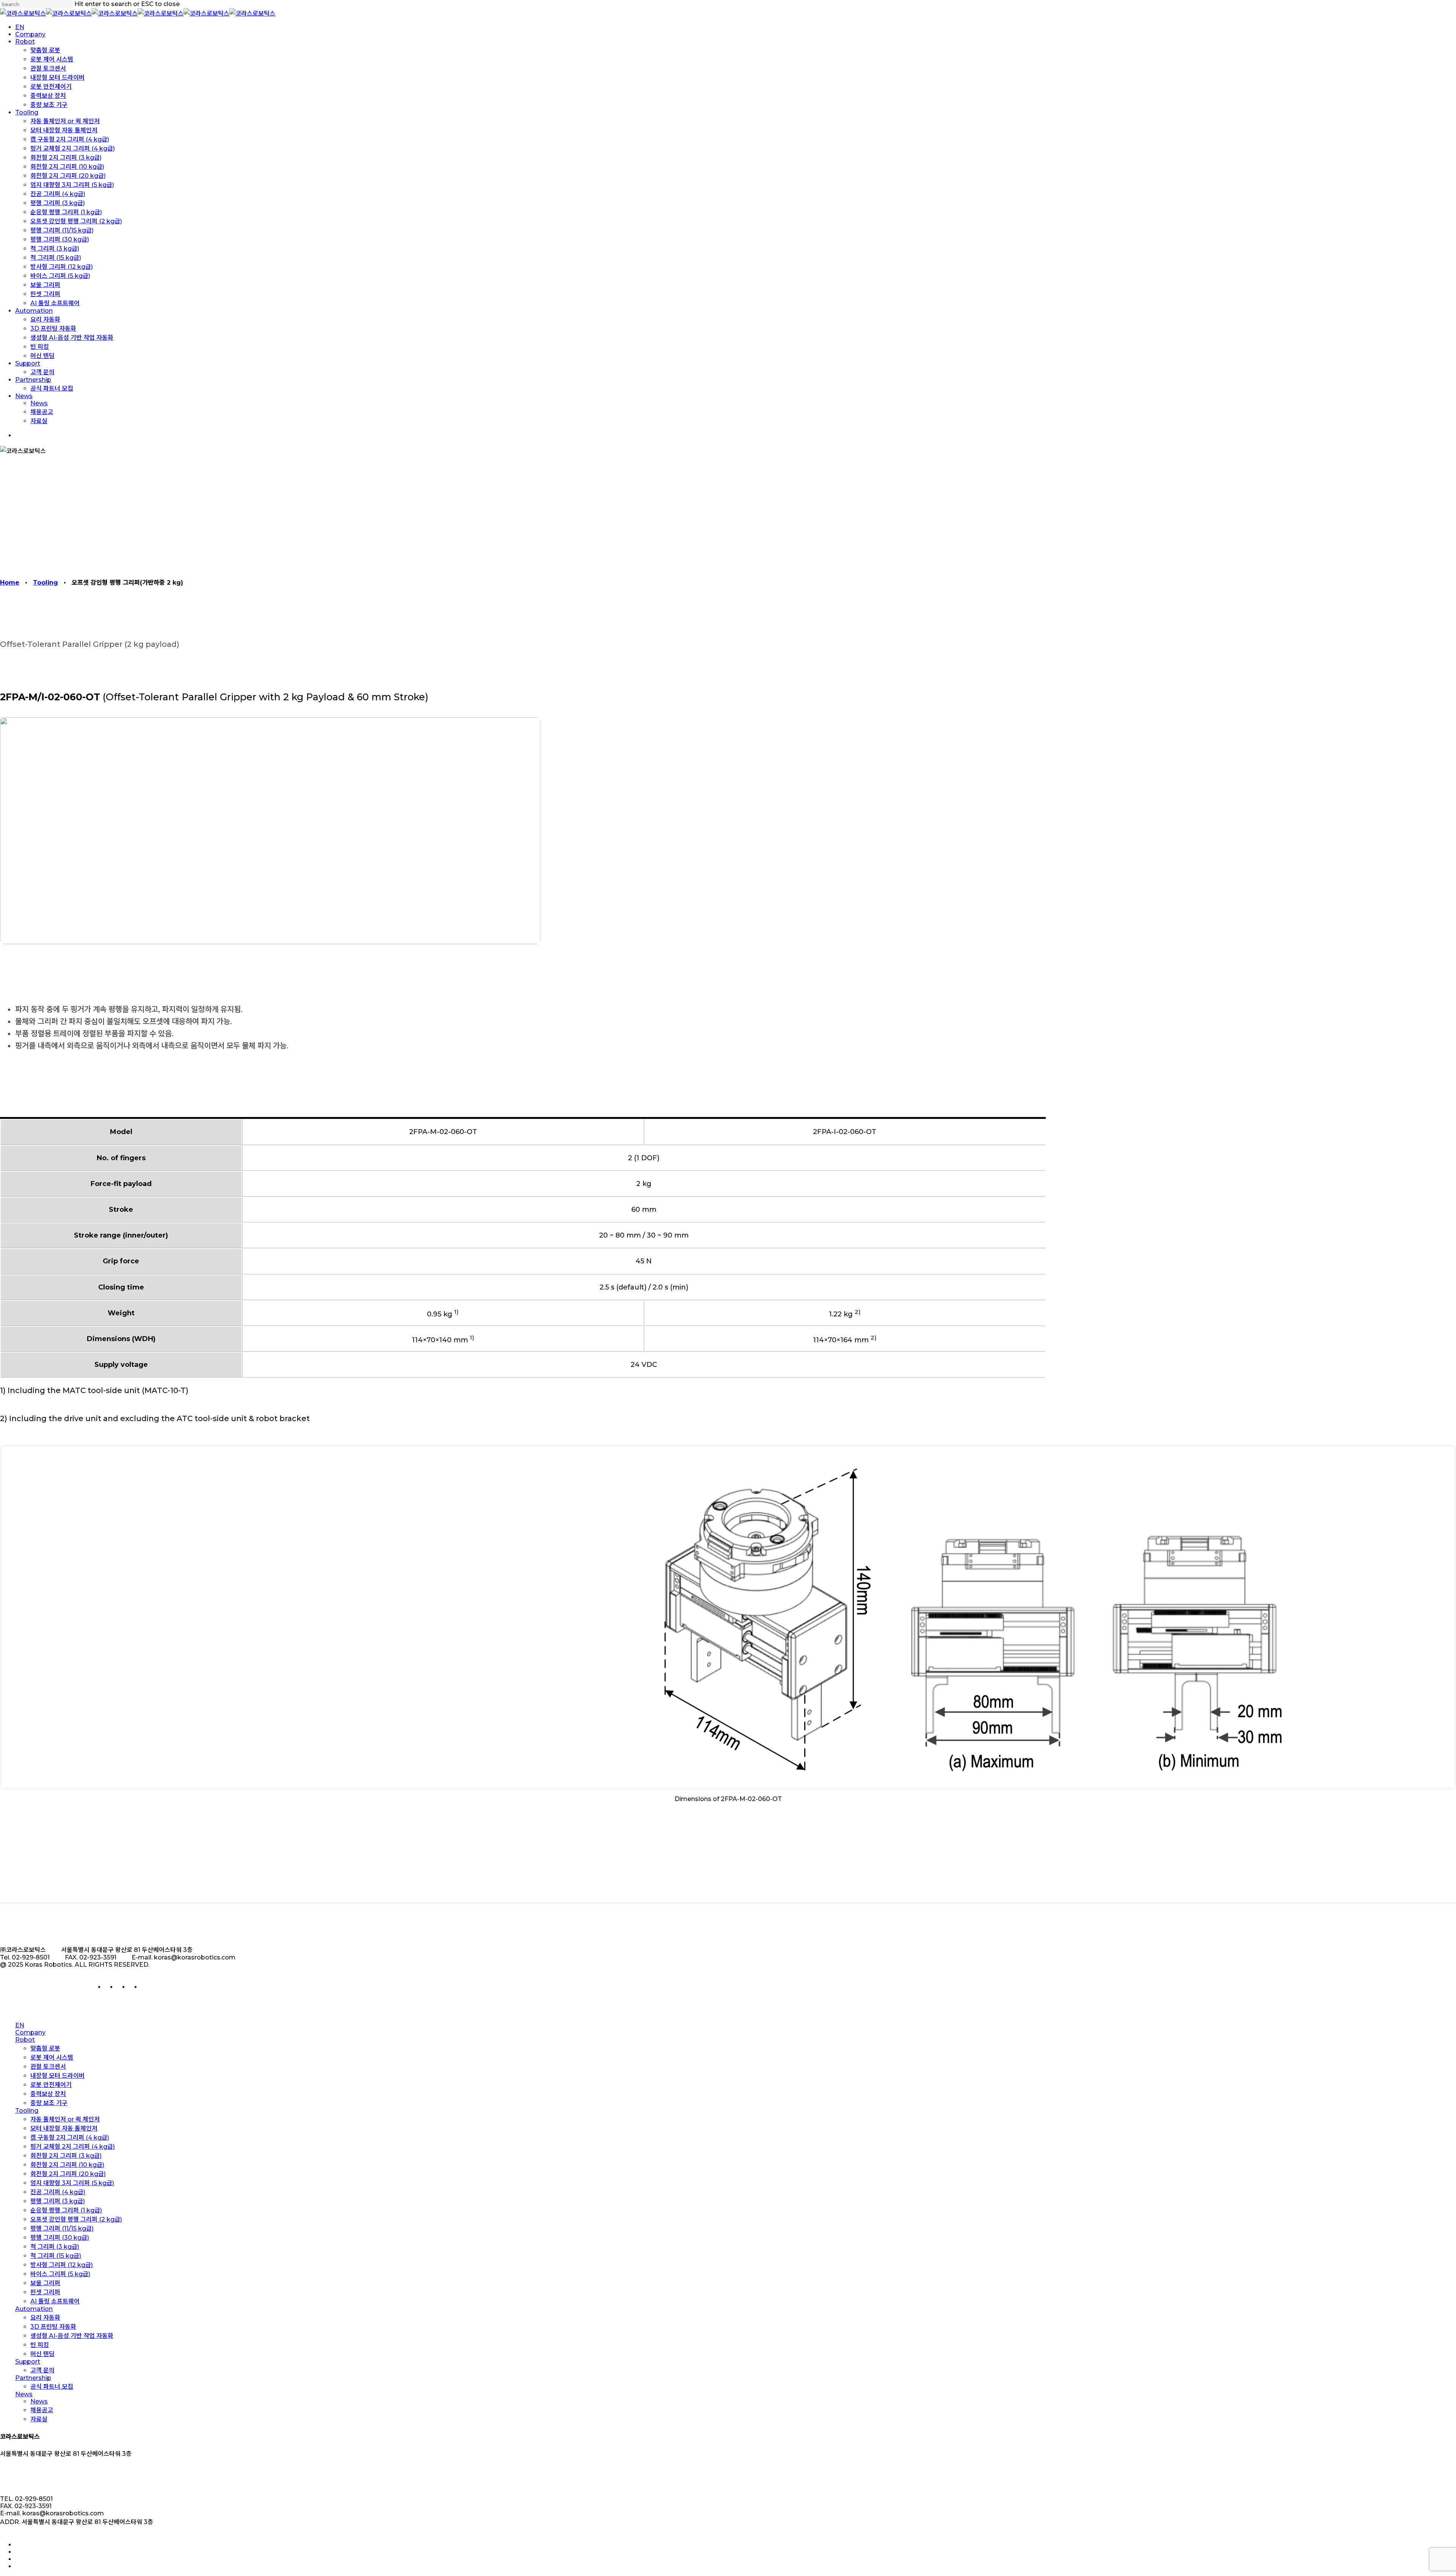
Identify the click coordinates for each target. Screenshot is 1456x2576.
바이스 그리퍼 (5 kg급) (60, 2274)
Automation (34, 2309)
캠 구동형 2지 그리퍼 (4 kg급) (70, 2138)
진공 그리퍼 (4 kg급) (58, 2192)
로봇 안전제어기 (51, 2085)
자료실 (39, 2419)
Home (10, 583)
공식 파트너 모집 (52, 2387)
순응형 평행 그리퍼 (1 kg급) (66, 2210)
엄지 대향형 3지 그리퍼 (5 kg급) (72, 2183)
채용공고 (42, 2410)
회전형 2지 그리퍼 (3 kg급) (66, 2156)
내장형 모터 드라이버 (57, 2076)
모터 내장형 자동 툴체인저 (64, 2128)
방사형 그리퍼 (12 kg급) (62, 2265)
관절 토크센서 (48, 2067)
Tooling (45, 583)
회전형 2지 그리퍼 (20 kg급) (68, 2174)
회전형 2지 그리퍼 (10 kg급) (67, 2165)
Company (30, 2032)
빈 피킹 (40, 2345)
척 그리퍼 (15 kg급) (56, 2256)
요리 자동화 (45, 2318)
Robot (25, 2040)
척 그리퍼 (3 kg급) (55, 2247)
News (24, 2394)
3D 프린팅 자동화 (53, 2327)
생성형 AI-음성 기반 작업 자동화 (72, 2336)
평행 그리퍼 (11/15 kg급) (62, 2229)
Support (28, 2362)
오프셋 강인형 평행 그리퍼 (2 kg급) (76, 2219)
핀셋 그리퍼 (45, 2292)
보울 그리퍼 (45, 2283)
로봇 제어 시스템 (52, 2058)
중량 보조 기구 (49, 2103)
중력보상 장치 (48, 2094)
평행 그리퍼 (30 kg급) (60, 2238)
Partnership (33, 2378)
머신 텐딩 (42, 2354)
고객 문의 (42, 2370)
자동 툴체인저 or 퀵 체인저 (65, 2119)
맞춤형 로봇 (45, 2048)
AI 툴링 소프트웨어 (55, 2301)
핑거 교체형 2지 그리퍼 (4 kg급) (73, 2147)
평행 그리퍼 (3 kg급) (58, 2201)
